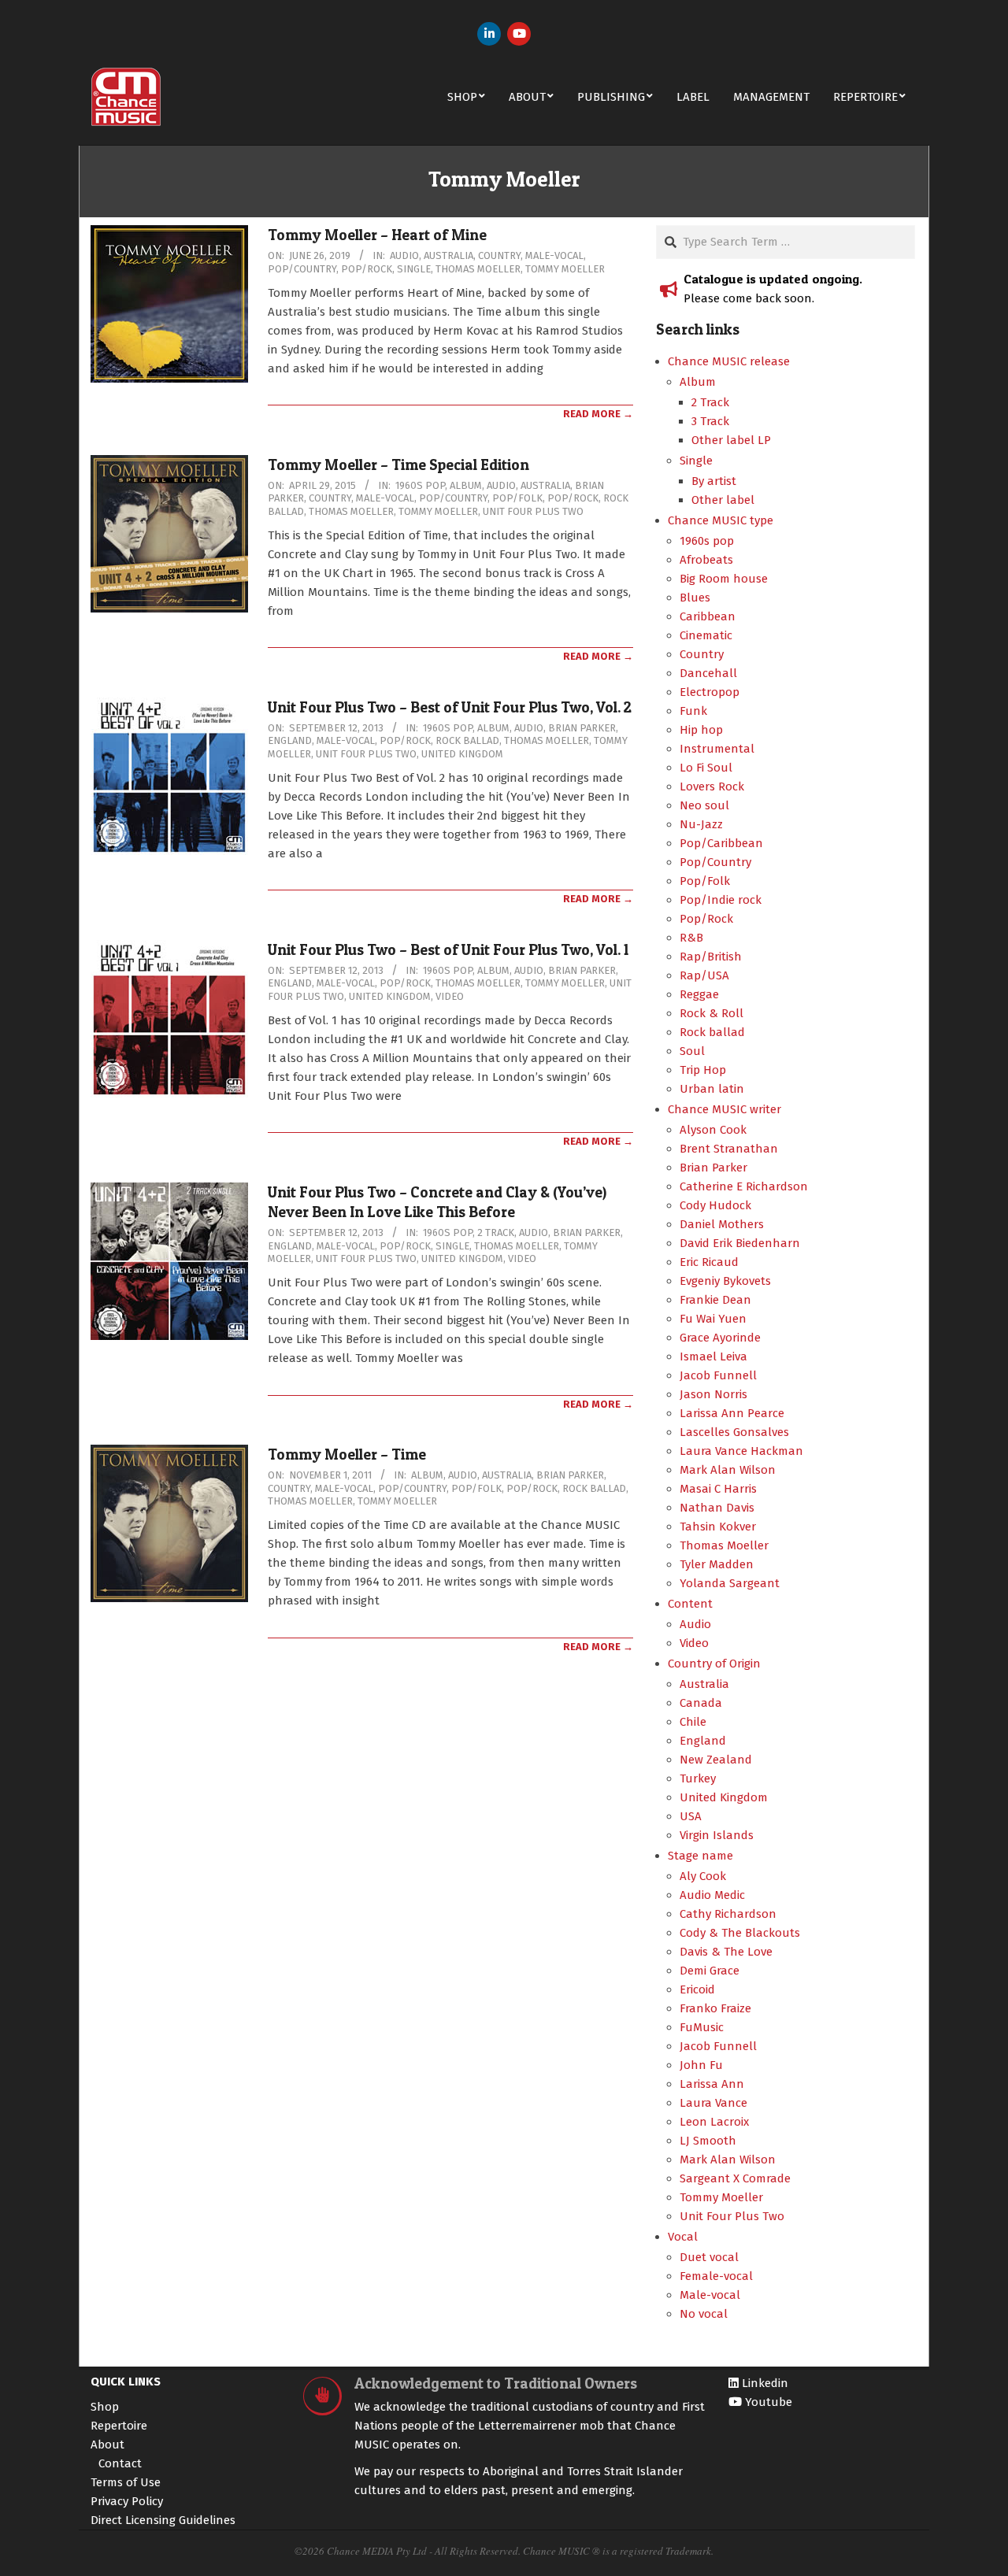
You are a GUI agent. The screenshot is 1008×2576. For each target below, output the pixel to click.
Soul (692, 1051)
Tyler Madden (717, 1564)
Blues (695, 598)
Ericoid (697, 1989)
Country (499, 255)
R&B (691, 938)
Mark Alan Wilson (728, 1470)
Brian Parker (582, 728)
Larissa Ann (712, 2084)
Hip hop (701, 730)
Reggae (699, 994)
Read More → (598, 414)
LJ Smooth (708, 2141)
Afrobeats (706, 560)
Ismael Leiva (713, 1356)
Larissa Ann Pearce (732, 1413)
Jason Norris (713, 1394)
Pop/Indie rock (721, 900)
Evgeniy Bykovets (725, 1281)
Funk (693, 711)
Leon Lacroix (714, 2122)
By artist (714, 481)
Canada (701, 1703)
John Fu (701, 2065)
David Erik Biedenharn (740, 1243)
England (290, 740)
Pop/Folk (517, 498)
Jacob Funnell (718, 1375)
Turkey (698, 1778)
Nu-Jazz (701, 824)
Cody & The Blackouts (740, 1933)
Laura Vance (713, 2103)
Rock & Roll (712, 1013)
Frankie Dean (715, 1300)
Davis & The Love (726, 1952)
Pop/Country (302, 269)
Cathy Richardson (728, 1914)
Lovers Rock (712, 786)
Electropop (710, 692)
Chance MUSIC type (721, 520)
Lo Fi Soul (706, 768)
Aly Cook (703, 1876)
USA (691, 1816)
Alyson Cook (713, 1130)
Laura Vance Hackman (741, 1451)
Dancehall (708, 673)
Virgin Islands (717, 1835)
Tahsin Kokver (718, 1527)
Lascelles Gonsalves (734, 1432)
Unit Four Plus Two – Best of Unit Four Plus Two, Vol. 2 (450, 707)
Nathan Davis (717, 1508)
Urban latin (712, 1089)
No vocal (704, 2314)
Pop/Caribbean (721, 843)
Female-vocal (716, 2276)
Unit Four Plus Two (533, 511)
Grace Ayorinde (720, 1338)
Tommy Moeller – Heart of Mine (377, 235)
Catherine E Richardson (744, 1186)
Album (466, 485)
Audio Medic (712, 1895)
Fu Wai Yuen (713, 1319)
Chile (693, 1722)
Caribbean (708, 616)
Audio (404, 255)
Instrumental (717, 749)
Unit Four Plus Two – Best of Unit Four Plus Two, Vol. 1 (448, 950)
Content (690, 1604)
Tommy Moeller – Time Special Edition (398, 465)
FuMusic (702, 2027)
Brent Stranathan (729, 1149)
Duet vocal (709, 2257)
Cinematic (706, 635)
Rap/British (711, 957)
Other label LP (731, 440)
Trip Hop (703, 1070)
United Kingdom (462, 754)
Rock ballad (467, 740)
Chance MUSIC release (729, 361)
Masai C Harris (718, 1489)
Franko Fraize (715, 2008)
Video (450, 996)
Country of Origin (714, 1664)
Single (414, 269)
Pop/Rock (367, 269)
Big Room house (724, 579)
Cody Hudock (715, 1205)
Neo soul (704, 805)
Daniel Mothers (722, 1224)
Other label (723, 500)
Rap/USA (704, 975)
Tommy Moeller (565, 269)
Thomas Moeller (478, 269)
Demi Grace (710, 1971)
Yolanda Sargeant (730, 1583)
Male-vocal (554, 255)
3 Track (710, 421)
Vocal (683, 2237)
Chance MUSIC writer (724, 1109)
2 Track (496, 1232)
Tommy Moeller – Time (347, 1455)
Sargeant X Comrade (735, 2178)
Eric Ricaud (709, 1262)
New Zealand (716, 1760)
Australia (448, 255)
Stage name (700, 1856)
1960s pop (420, 485)
